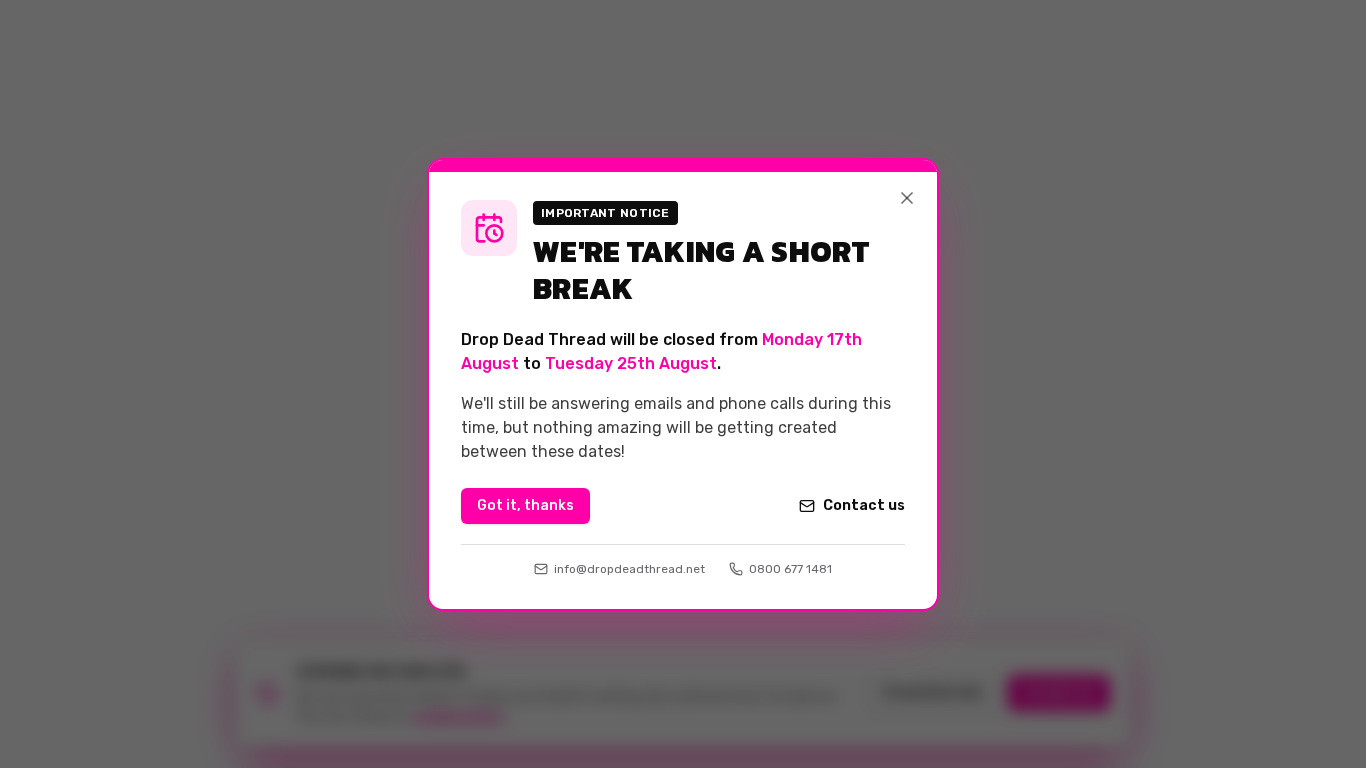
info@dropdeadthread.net (629, 569)
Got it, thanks (525, 505)
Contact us (864, 505)
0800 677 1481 (790, 569)
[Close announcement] (907, 198)
